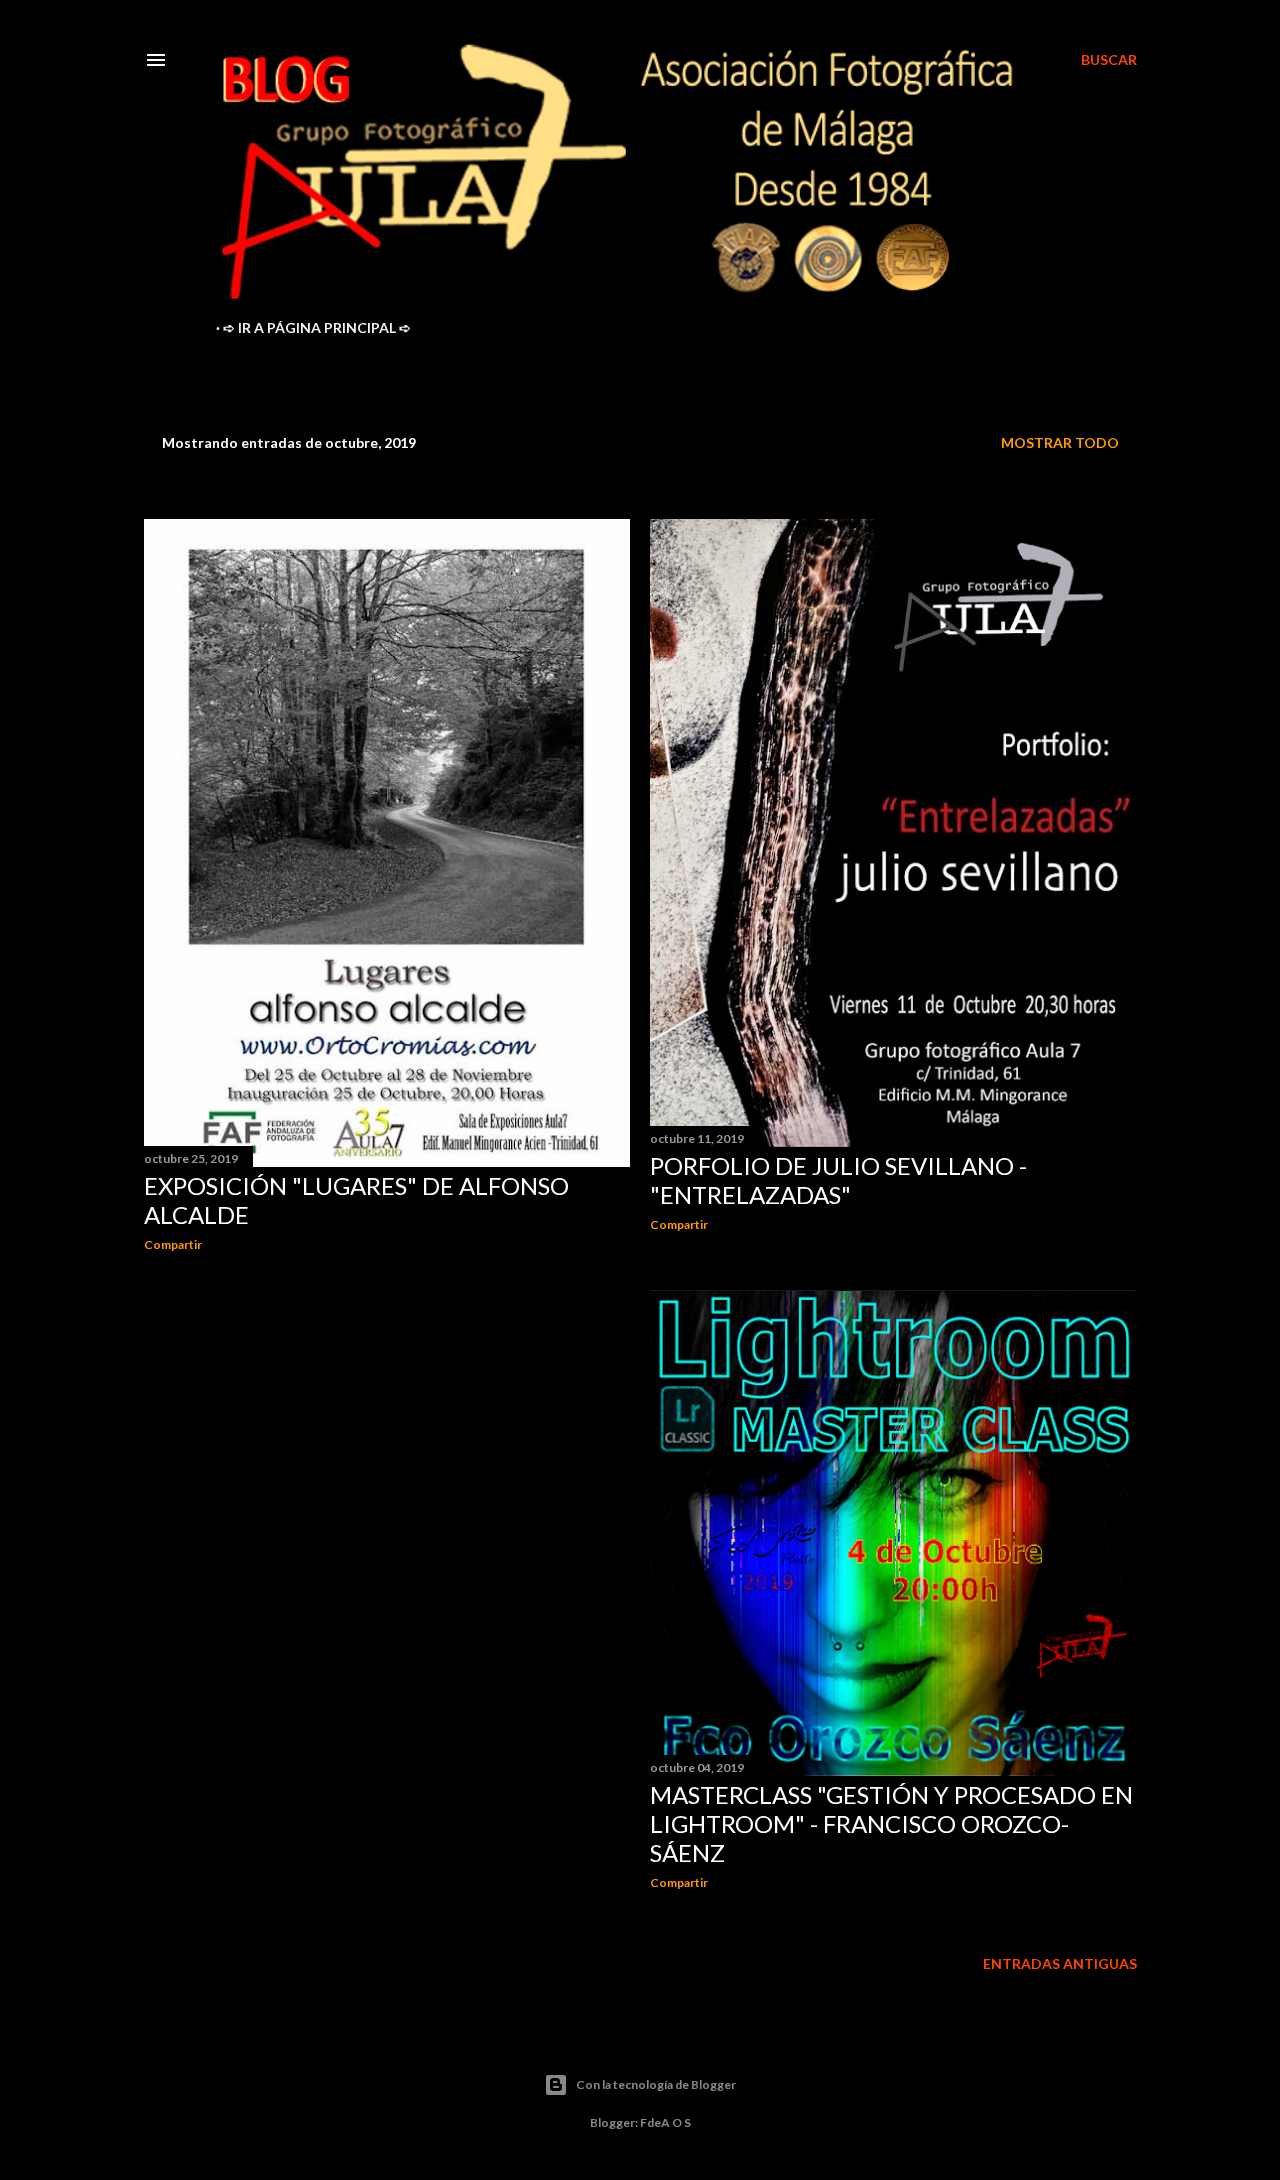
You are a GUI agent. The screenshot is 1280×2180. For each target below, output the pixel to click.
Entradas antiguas (1060, 1963)
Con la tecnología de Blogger (656, 2084)
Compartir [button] (173, 1244)
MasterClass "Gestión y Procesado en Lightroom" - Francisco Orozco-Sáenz (891, 1823)
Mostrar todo (1060, 442)
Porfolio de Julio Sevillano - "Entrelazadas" (838, 1180)
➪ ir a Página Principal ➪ (317, 327)
